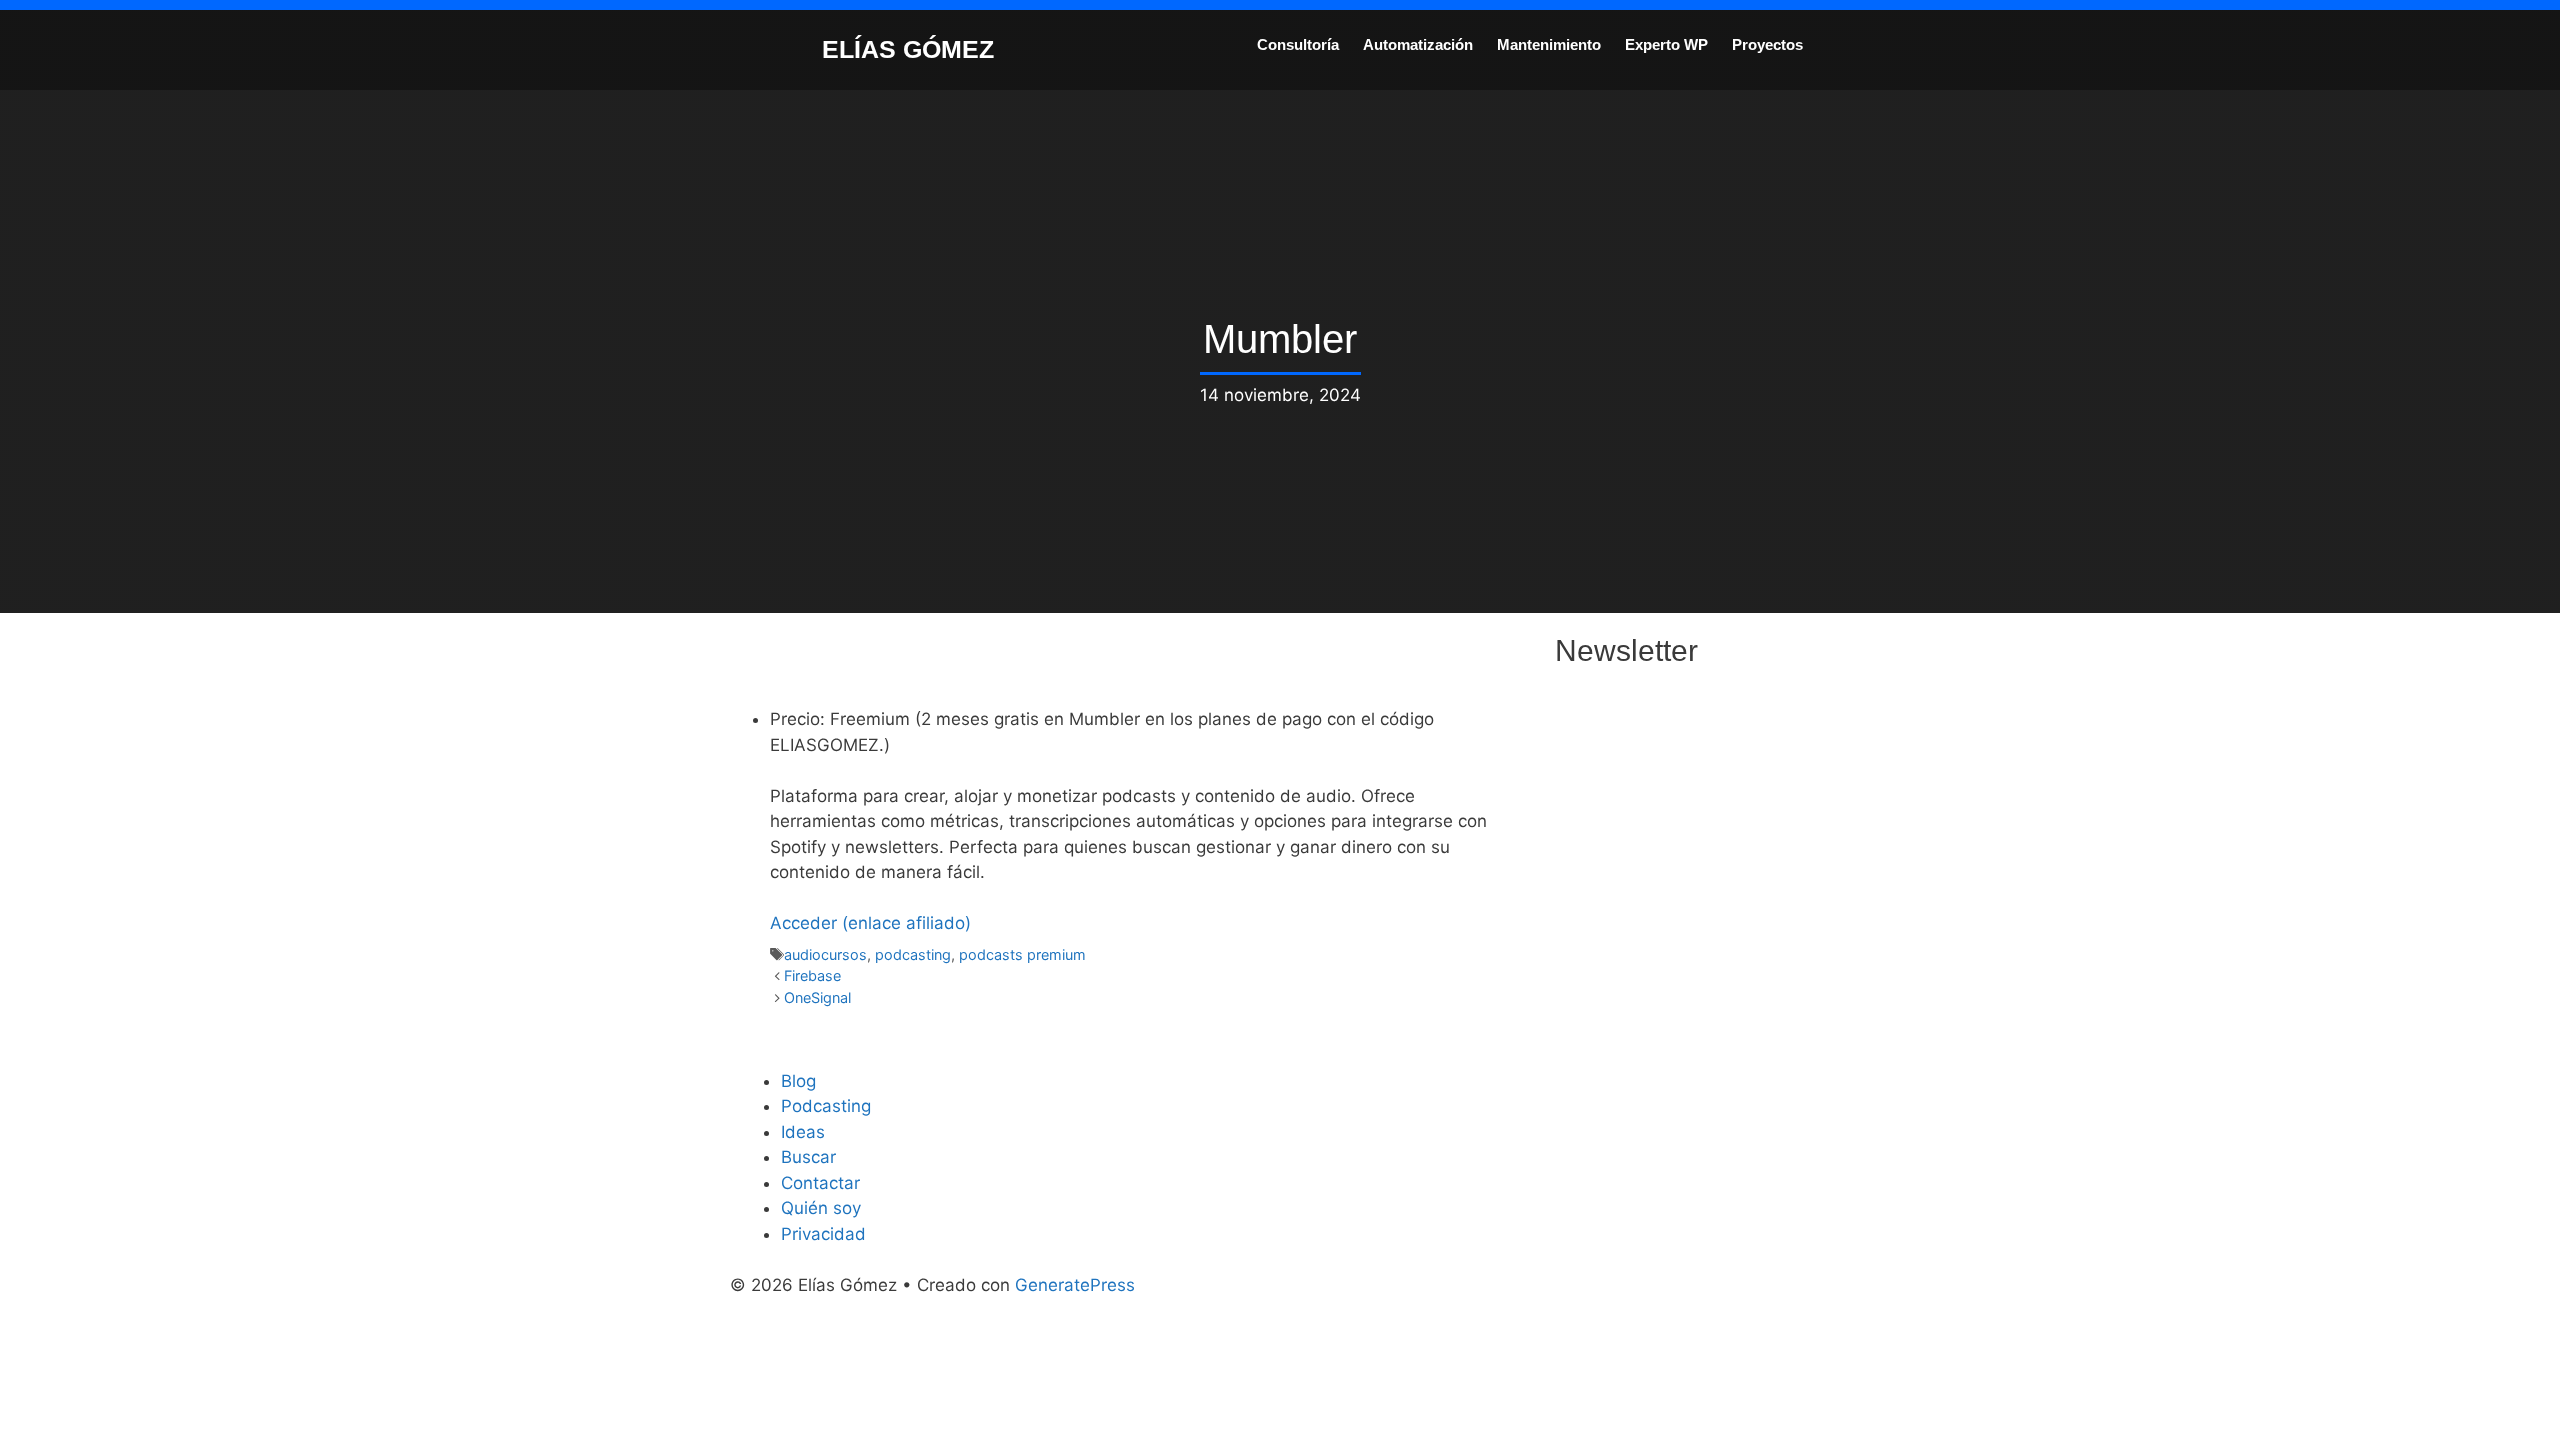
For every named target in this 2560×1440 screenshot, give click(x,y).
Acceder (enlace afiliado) (870, 923)
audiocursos (825, 954)
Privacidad (823, 1234)
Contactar (820, 1183)
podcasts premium (1022, 954)
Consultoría (1298, 44)
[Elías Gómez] (775, 48)
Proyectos (1767, 44)
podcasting (913, 954)
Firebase (812, 975)
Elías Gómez (908, 49)
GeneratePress (1075, 1285)
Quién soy (821, 1208)
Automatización (1418, 44)
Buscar (808, 1157)
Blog (798, 1081)
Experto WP (1666, 44)
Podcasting (826, 1106)
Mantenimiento (1549, 44)
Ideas (803, 1132)
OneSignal (817, 997)
